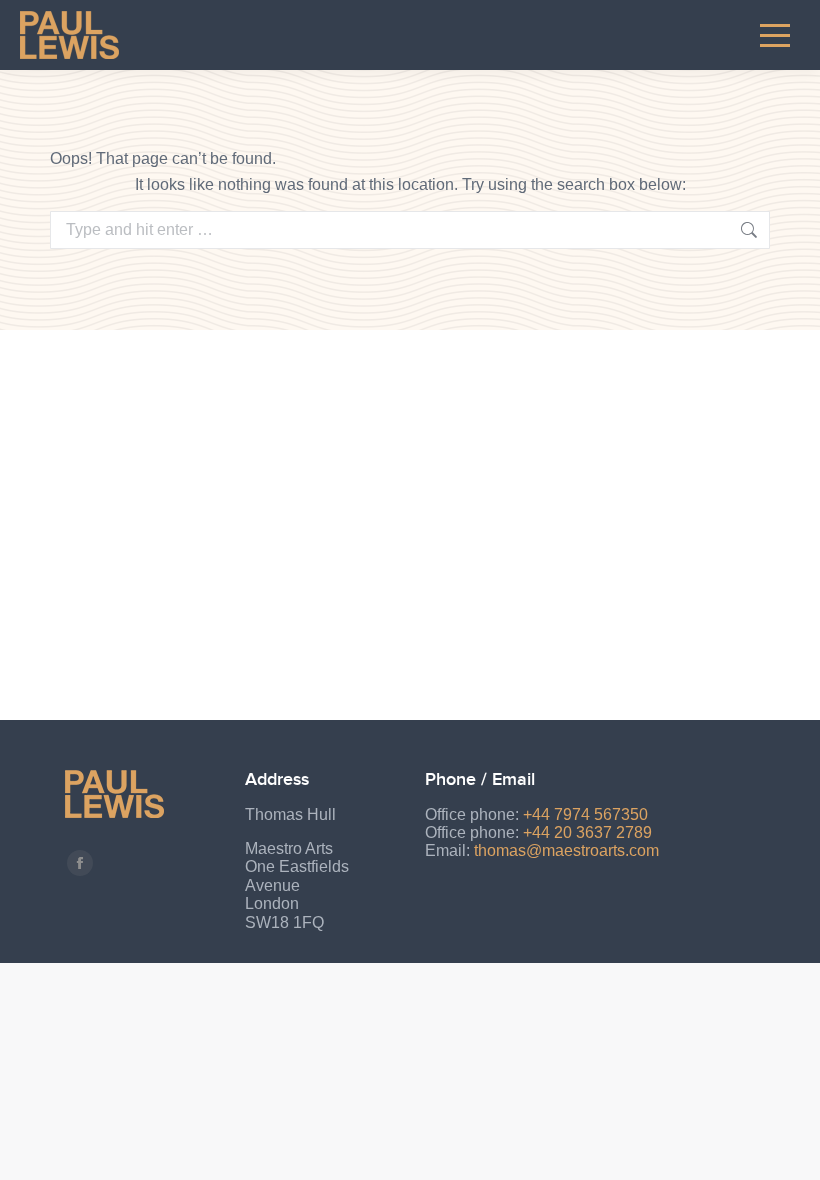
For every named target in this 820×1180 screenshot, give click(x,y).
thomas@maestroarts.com (566, 850)
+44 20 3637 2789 (587, 832)
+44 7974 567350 (585, 814)
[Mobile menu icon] (775, 35)
